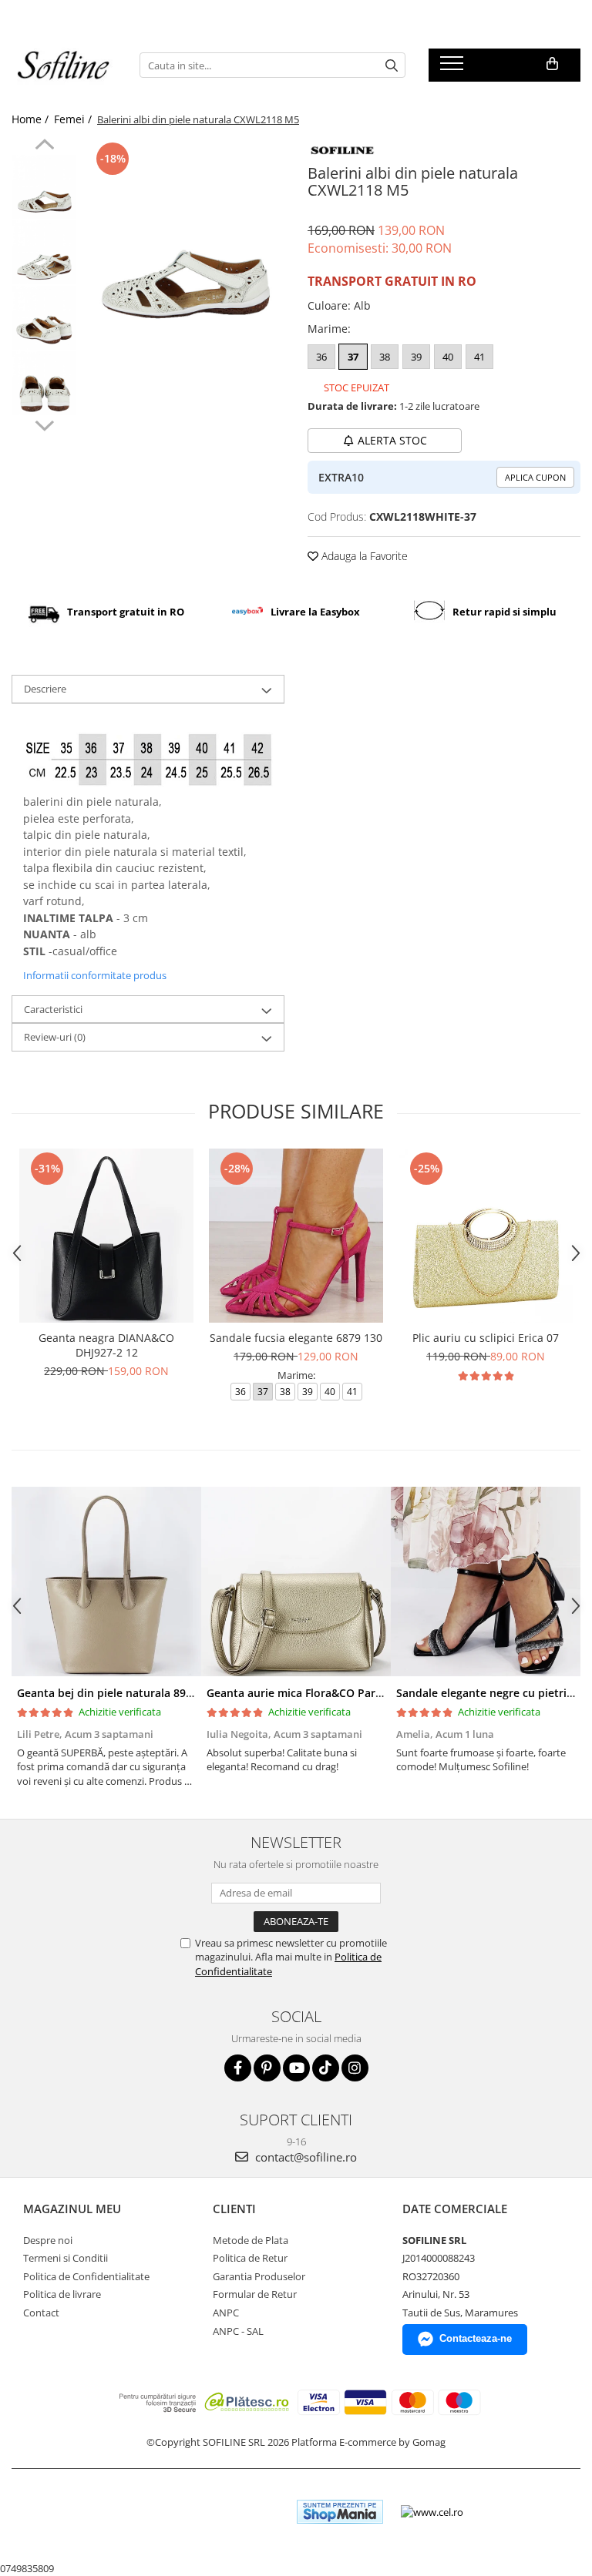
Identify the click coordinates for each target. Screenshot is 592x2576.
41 (479, 357)
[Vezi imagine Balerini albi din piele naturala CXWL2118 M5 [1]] (44, 252)
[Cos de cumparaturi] (552, 64)
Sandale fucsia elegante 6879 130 (296, 1338)
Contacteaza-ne (476, 2338)
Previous (44, 146)
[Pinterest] (267, 2068)
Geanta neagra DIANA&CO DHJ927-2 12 (106, 1345)
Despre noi (48, 2240)
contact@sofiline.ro (304, 2157)
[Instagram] (355, 2068)
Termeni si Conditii (66, 2258)
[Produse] (454, 68)
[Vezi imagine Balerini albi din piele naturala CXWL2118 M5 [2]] (44, 318)
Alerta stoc (392, 440)
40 (448, 357)
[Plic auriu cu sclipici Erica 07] (486, 1236)
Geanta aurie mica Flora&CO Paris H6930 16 (321, 1693)
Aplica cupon (535, 477)
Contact (41, 2313)
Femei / (74, 119)
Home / (32, 119)
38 (385, 357)
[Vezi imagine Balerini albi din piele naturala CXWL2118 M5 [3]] (44, 383)
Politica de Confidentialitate (86, 2276)
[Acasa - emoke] (64, 65)
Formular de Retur (255, 2294)
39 (416, 357)
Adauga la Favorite (363, 556)
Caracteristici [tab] (53, 1009)
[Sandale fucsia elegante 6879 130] (296, 1236)
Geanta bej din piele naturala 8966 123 (118, 1693)
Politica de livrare (62, 2294)
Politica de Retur (250, 2258)
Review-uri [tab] (55, 1037)
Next (44, 424)
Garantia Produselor (259, 2276)
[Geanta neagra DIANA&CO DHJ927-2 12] (106, 1236)
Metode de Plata (251, 2240)
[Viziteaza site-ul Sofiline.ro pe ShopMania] (340, 2512)
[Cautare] (392, 65)
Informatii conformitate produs (95, 975)
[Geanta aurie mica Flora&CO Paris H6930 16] (296, 1581)
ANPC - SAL (238, 2331)
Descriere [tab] (45, 689)
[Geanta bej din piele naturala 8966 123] (106, 1581)
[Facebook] (238, 2068)
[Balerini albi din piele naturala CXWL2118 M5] (185, 238)
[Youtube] (296, 2068)
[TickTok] (326, 2068)
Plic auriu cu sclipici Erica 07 (486, 1338)
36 (321, 357)
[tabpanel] (185, 238)
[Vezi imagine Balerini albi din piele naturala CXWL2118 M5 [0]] (44, 187)
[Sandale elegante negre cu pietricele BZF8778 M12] (486, 1581)
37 (353, 357)
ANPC (226, 2313)
